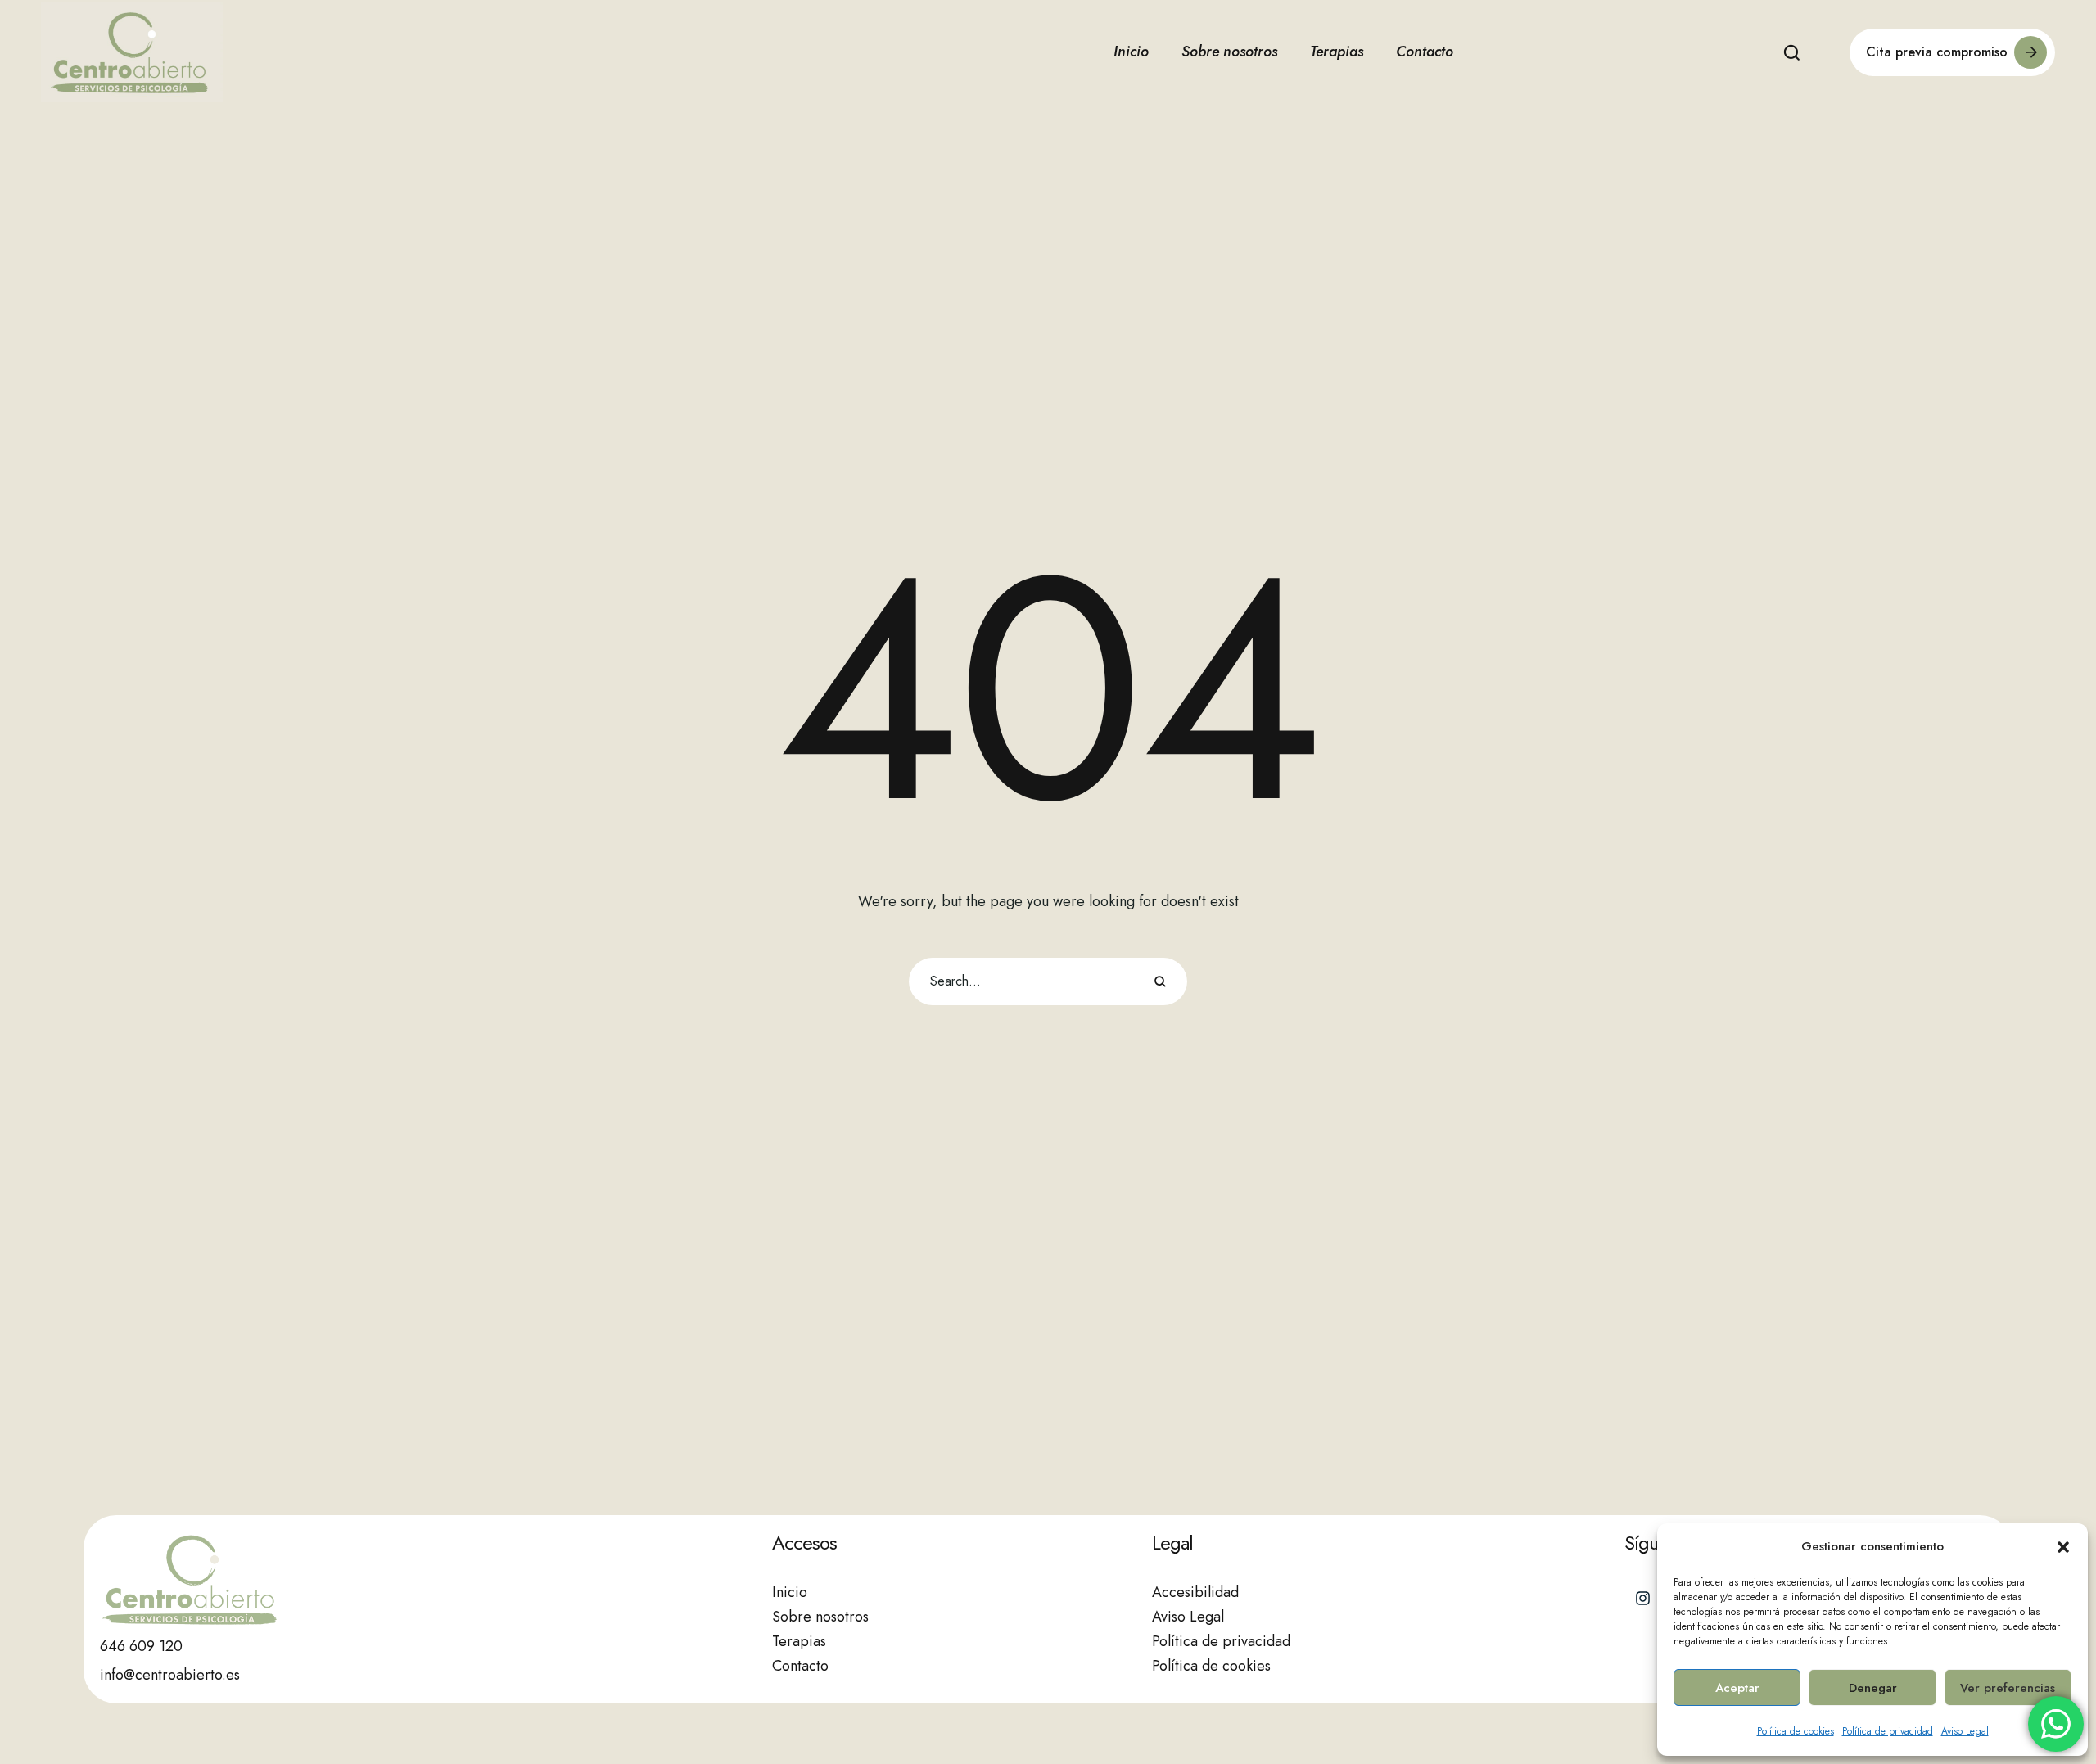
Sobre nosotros (820, 1617)
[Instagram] (1643, 1599)
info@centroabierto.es (170, 1675)
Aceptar (1737, 1688)
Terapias (799, 1641)
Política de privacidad (1888, 1731)
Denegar (1873, 1688)
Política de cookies (1796, 1731)
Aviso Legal (1965, 1731)
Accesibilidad (1195, 1592)
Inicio (790, 1592)
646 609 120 (141, 1646)
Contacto (800, 1666)
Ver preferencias (2008, 1688)
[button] (2063, 1547)
